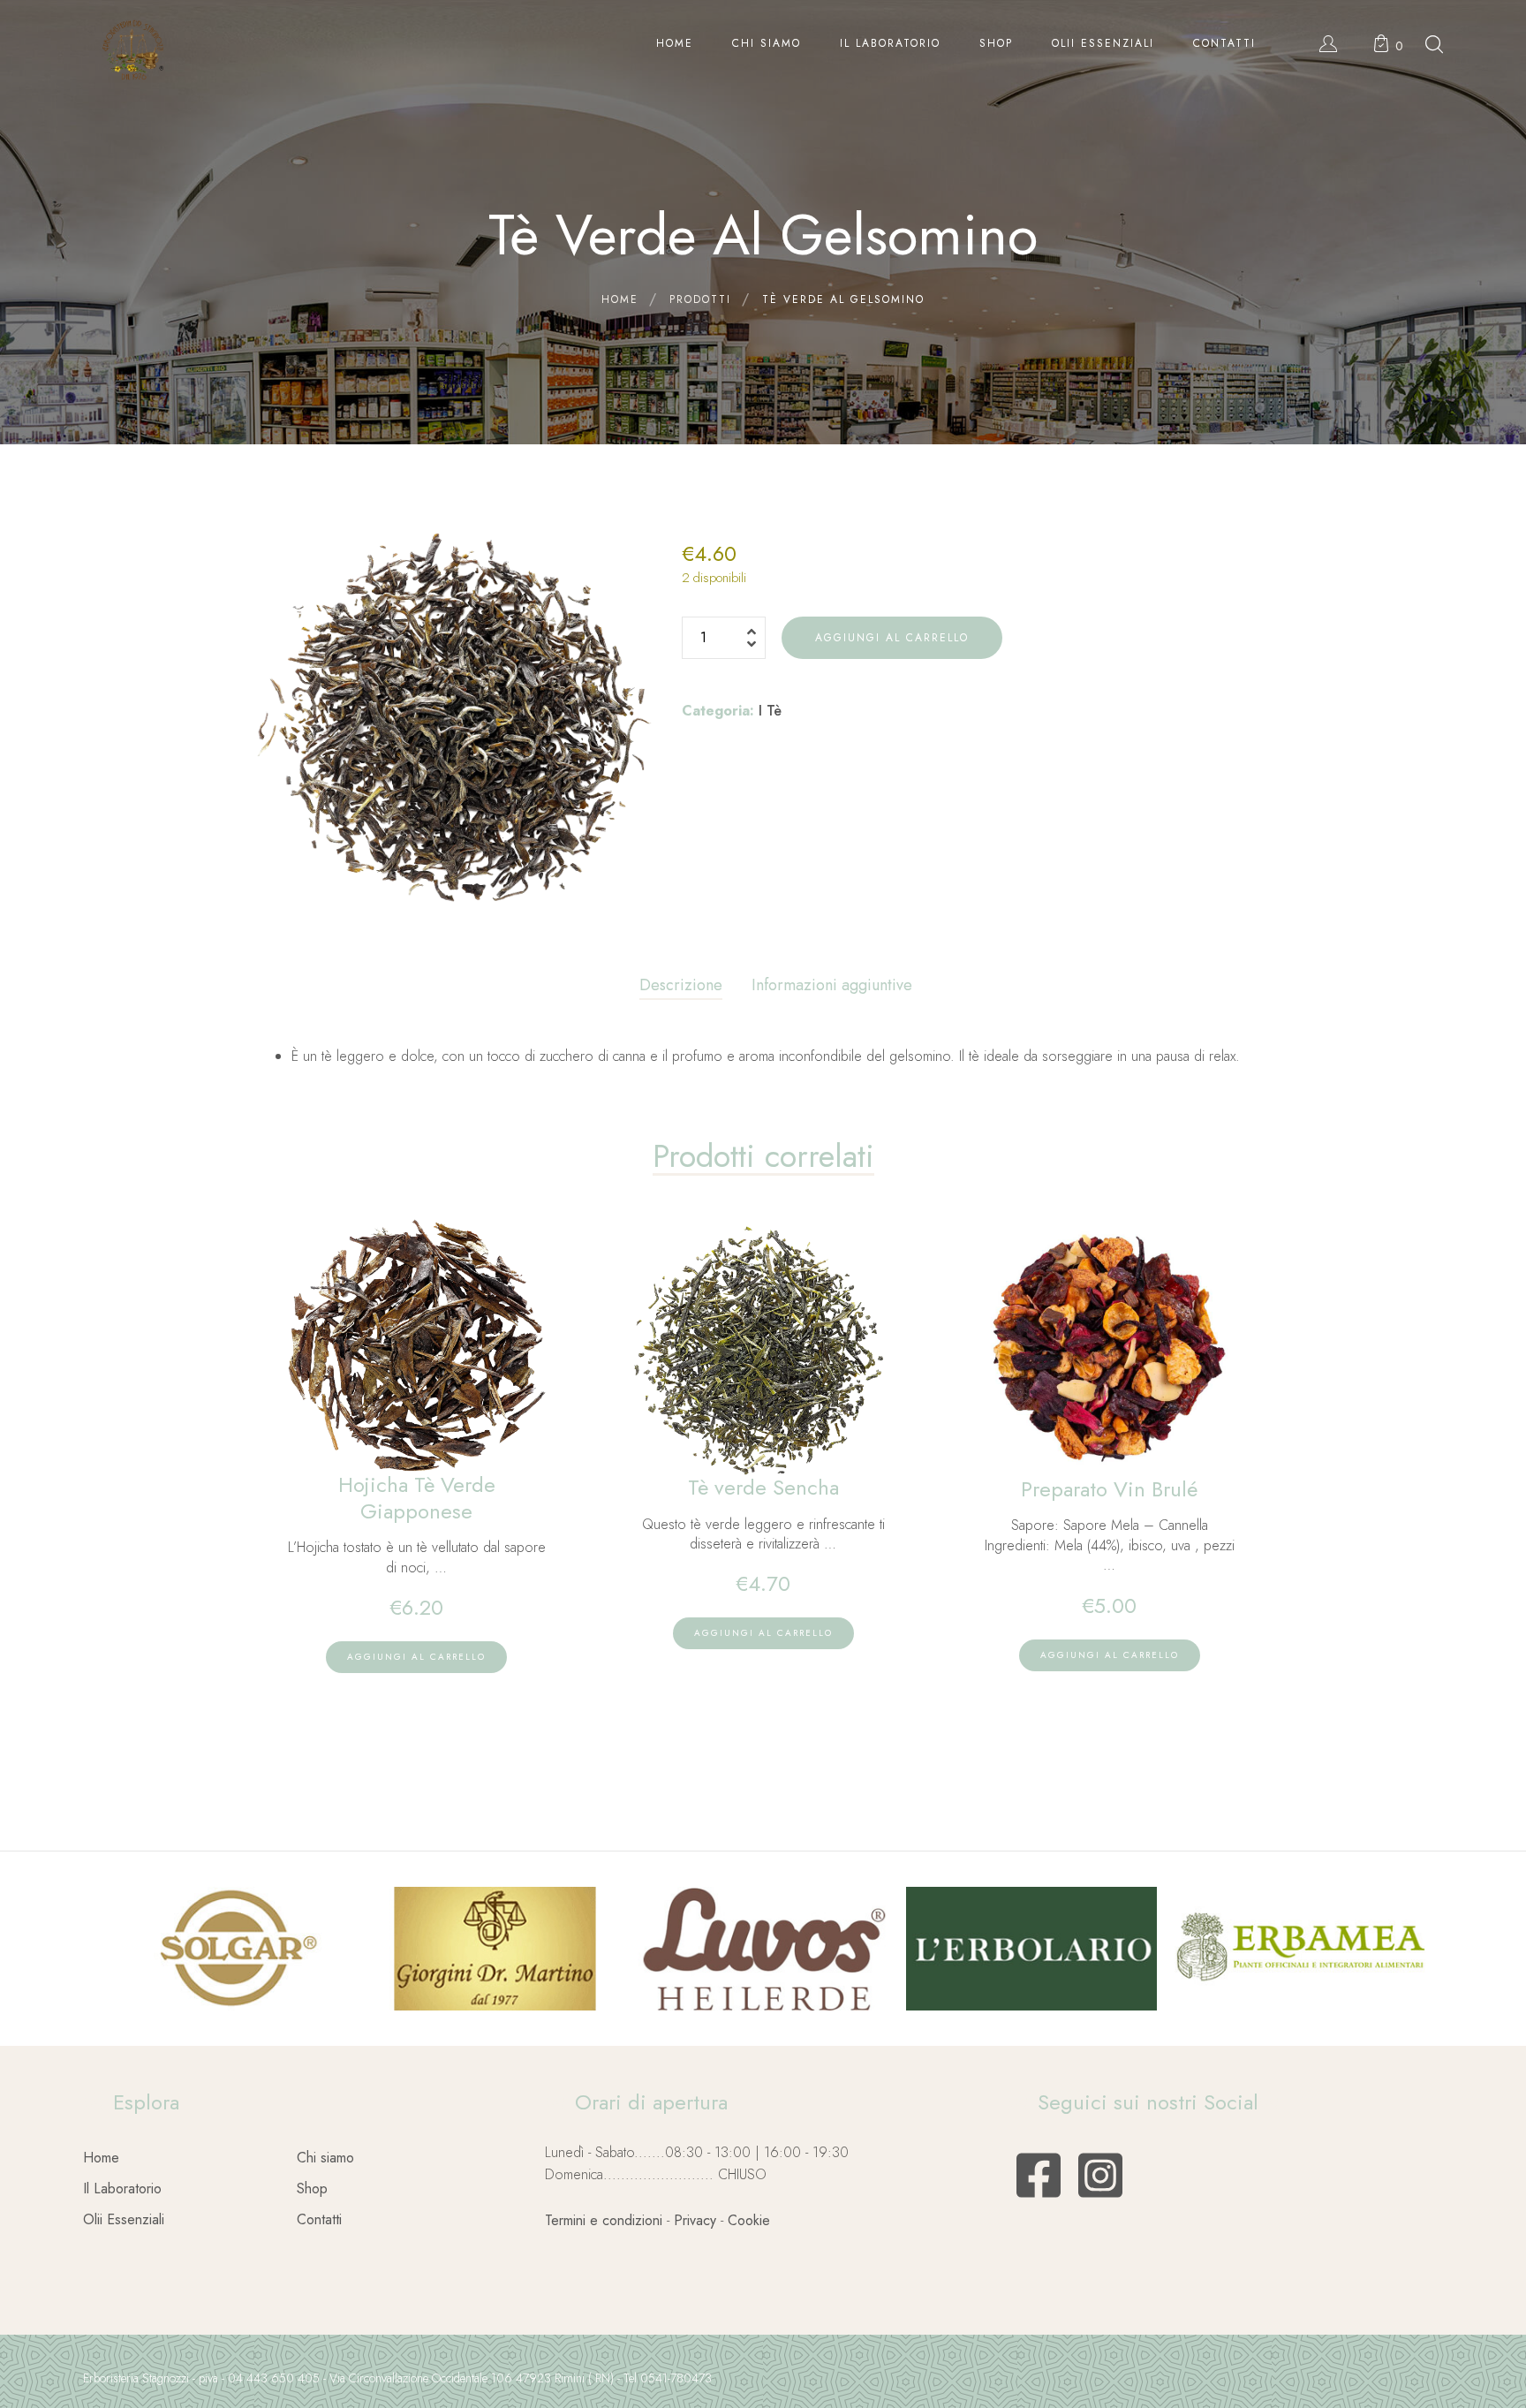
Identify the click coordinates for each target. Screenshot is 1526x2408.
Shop (312, 2188)
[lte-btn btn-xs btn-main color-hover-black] (416, 1657)
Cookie (749, 2220)
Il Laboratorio (122, 2188)
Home (101, 2158)
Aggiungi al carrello (892, 638)
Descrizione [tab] (681, 985)
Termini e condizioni (604, 2220)
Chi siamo (325, 2158)
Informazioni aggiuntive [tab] (832, 985)
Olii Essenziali (124, 2219)
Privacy (695, 2220)
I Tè (770, 711)
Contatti (319, 2219)
